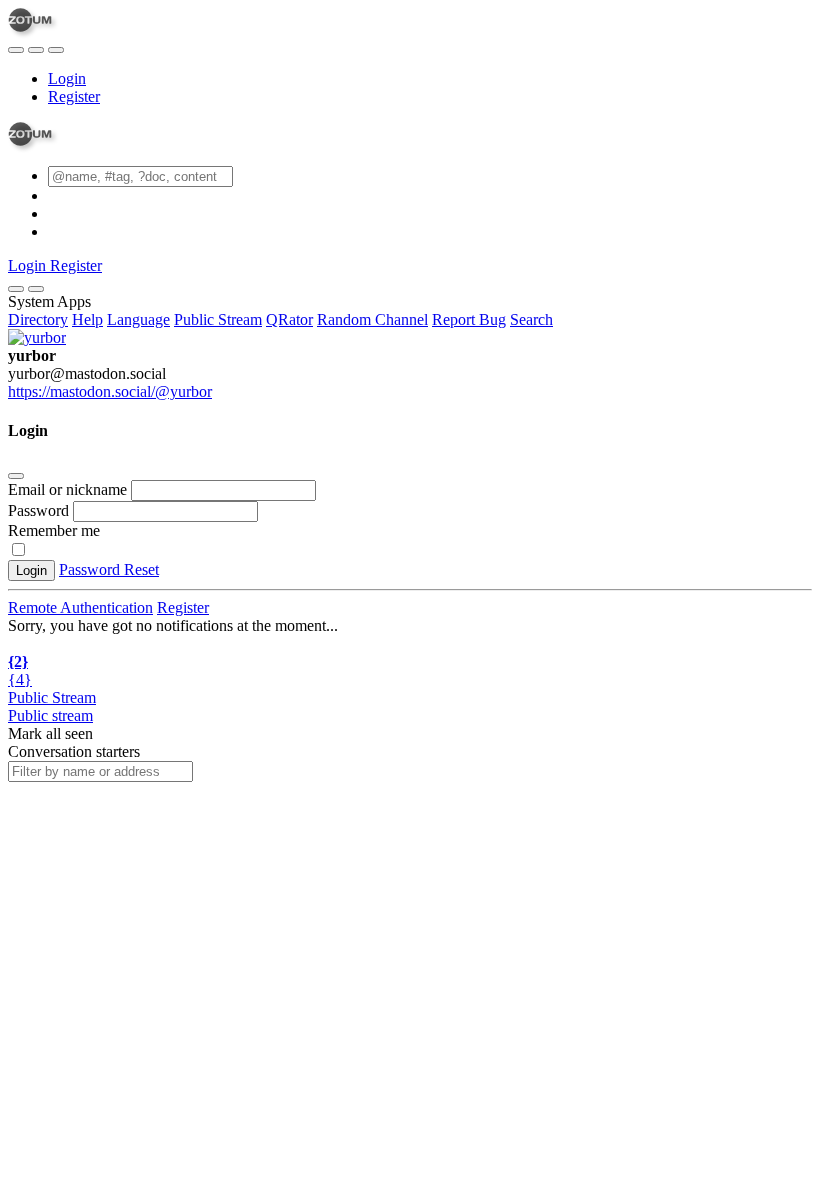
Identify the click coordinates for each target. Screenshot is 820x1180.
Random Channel (372, 319)
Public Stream (218, 319)
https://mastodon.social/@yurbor (110, 391)
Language (138, 319)
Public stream (50, 715)
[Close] (36, 289)
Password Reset (109, 569)
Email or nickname (69, 489)
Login (67, 78)
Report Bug (469, 319)
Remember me (54, 530)
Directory (38, 319)
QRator (289, 319)
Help (87, 319)
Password (38, 510)
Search (531, 319)
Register (74, 96)
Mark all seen (50, 733)
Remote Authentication (80, 607)
